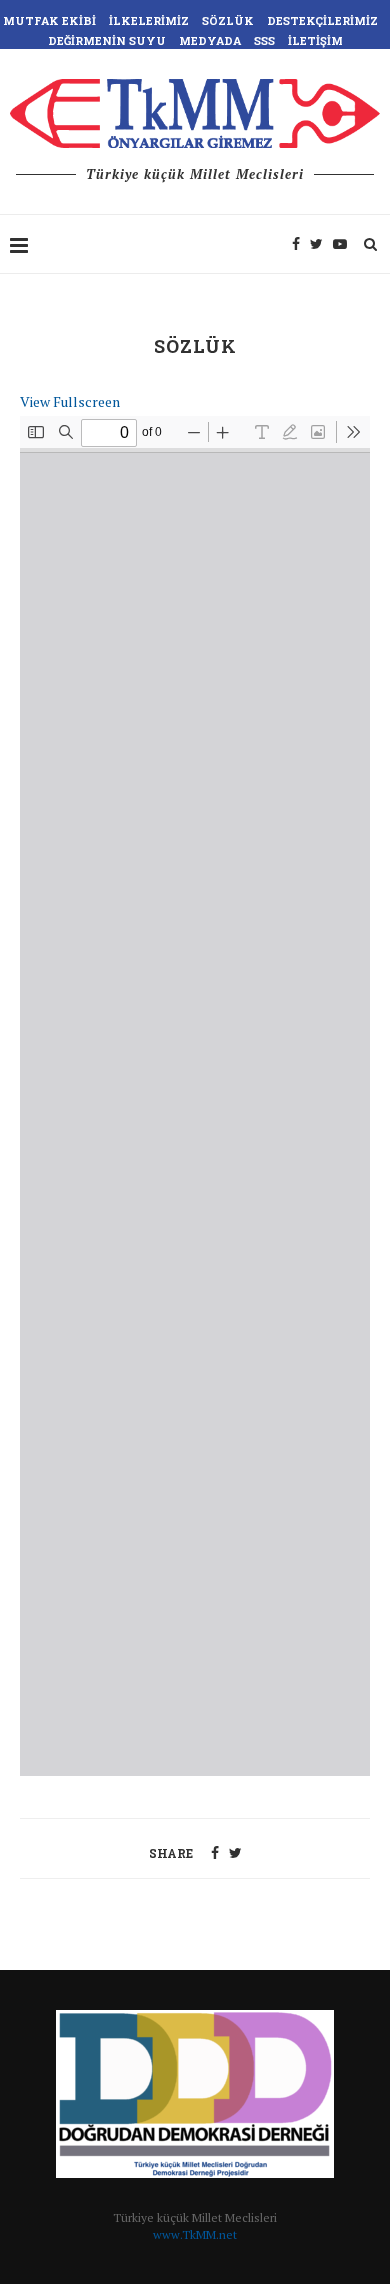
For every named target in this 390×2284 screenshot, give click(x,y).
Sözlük (228, 20)
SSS (264, 40)
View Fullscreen (70, 401)
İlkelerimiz (149, 20)
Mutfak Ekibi (49, 20)
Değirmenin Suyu (107, 40)
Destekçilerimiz (322, 20)
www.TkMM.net (195, 2234)
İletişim (315, 40)
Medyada (210, 40)
